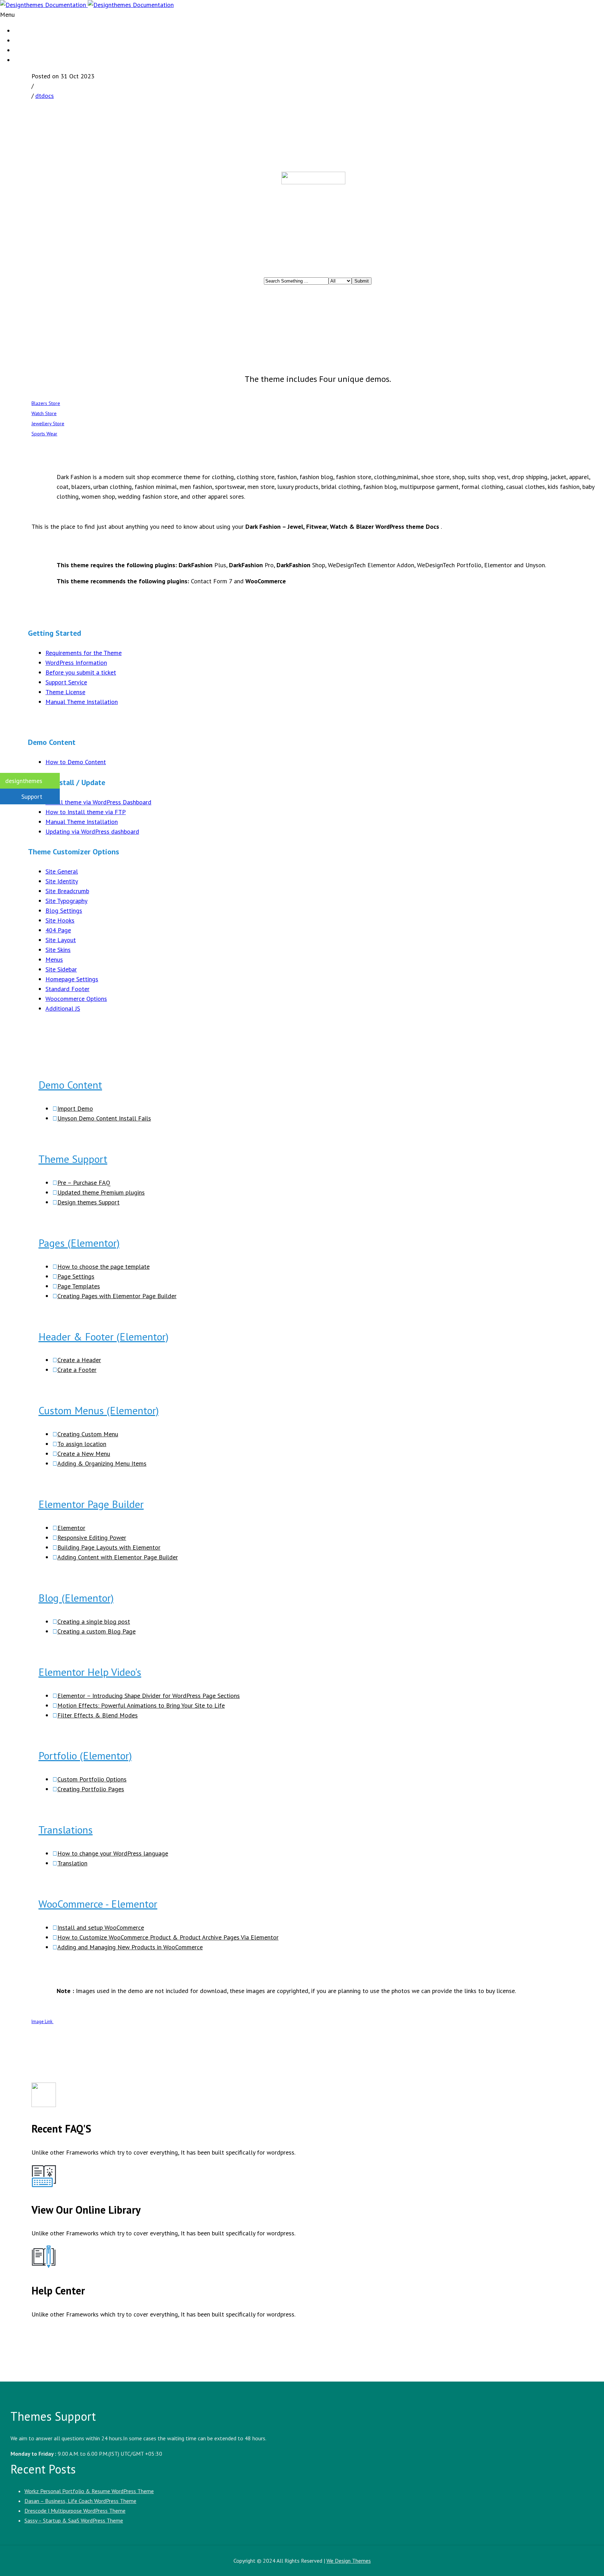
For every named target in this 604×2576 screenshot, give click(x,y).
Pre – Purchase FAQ (84, 1183)
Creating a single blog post (94, 1621)
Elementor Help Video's (90, 1672)
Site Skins (58, 950)
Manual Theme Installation (82, 702)
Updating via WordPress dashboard (92, 831)
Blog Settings (64, 910)
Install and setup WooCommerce (101, 1927)
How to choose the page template (103, 1266)
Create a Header (79, 1360)
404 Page (58, 930)
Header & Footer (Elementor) (103, 1336)
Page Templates (79, 1286)
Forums (23, 31)
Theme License (65, 692)
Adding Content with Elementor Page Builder (118, 1557)
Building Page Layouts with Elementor (109, 1547)
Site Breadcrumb (67, 891)
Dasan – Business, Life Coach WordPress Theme (80, 2501)
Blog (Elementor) (76, 1598)
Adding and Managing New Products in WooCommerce (130, 1947)
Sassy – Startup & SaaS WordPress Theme (74, 2520)
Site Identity (62, 881)
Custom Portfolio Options (92, 1779)
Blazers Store (46, 403)
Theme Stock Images (40, 50)
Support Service (66, 682)
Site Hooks (60, 920)
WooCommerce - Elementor (98, 1904)
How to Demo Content (76, 762)
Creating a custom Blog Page (96, 1631)
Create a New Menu (84, 1454)
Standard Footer (67, 989)
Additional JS (63, 1008)
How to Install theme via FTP (86, 812)
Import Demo (75, 1108)
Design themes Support (88, 1202)
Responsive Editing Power (92, 1538)
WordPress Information (76, 663)
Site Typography (66, 901)
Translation (72, 1863)
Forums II (26, 41)
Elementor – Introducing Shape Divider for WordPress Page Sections (149, 1696)
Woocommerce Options (76, 999)
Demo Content (70, 1085)
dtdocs (45, 96)
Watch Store (44, 413)
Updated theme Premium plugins (101, 1192)
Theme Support (73, 1159)
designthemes (24, 781)
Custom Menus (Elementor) (99, 1410)
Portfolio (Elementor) (85, 1755)
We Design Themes (349, 2561)
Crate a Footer (77, 1370)
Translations (66, 1830)
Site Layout (61, 940)
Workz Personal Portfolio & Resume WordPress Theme (89, 2491)
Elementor (71, 1528)
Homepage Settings (72, 979)
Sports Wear (44, 434)
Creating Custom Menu (88, 1434)
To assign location (82, 1444)
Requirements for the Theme (84, 653)
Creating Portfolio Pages (91, 1789)
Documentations (35, 60)
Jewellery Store (48, 424)
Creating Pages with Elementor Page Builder (117, 1296)
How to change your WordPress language (113, 1853)
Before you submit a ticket (81, 672)
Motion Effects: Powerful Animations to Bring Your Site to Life (141, 1705)
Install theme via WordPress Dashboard (98, 802)
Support (32, 796)
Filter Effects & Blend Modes (98, 1715)
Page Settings (76, 1276)
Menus (54, 959)
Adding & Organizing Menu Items (102, 1463)
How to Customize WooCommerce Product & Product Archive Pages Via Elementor (168, 1937)
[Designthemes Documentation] (87, 5)
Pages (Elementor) (79, 1243)
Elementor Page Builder (91, 1504)
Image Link (42, 2022)
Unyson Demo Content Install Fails (104, 1118)
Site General (62, 871)
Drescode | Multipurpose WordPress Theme (75, 2511)
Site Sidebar (61, 969)
